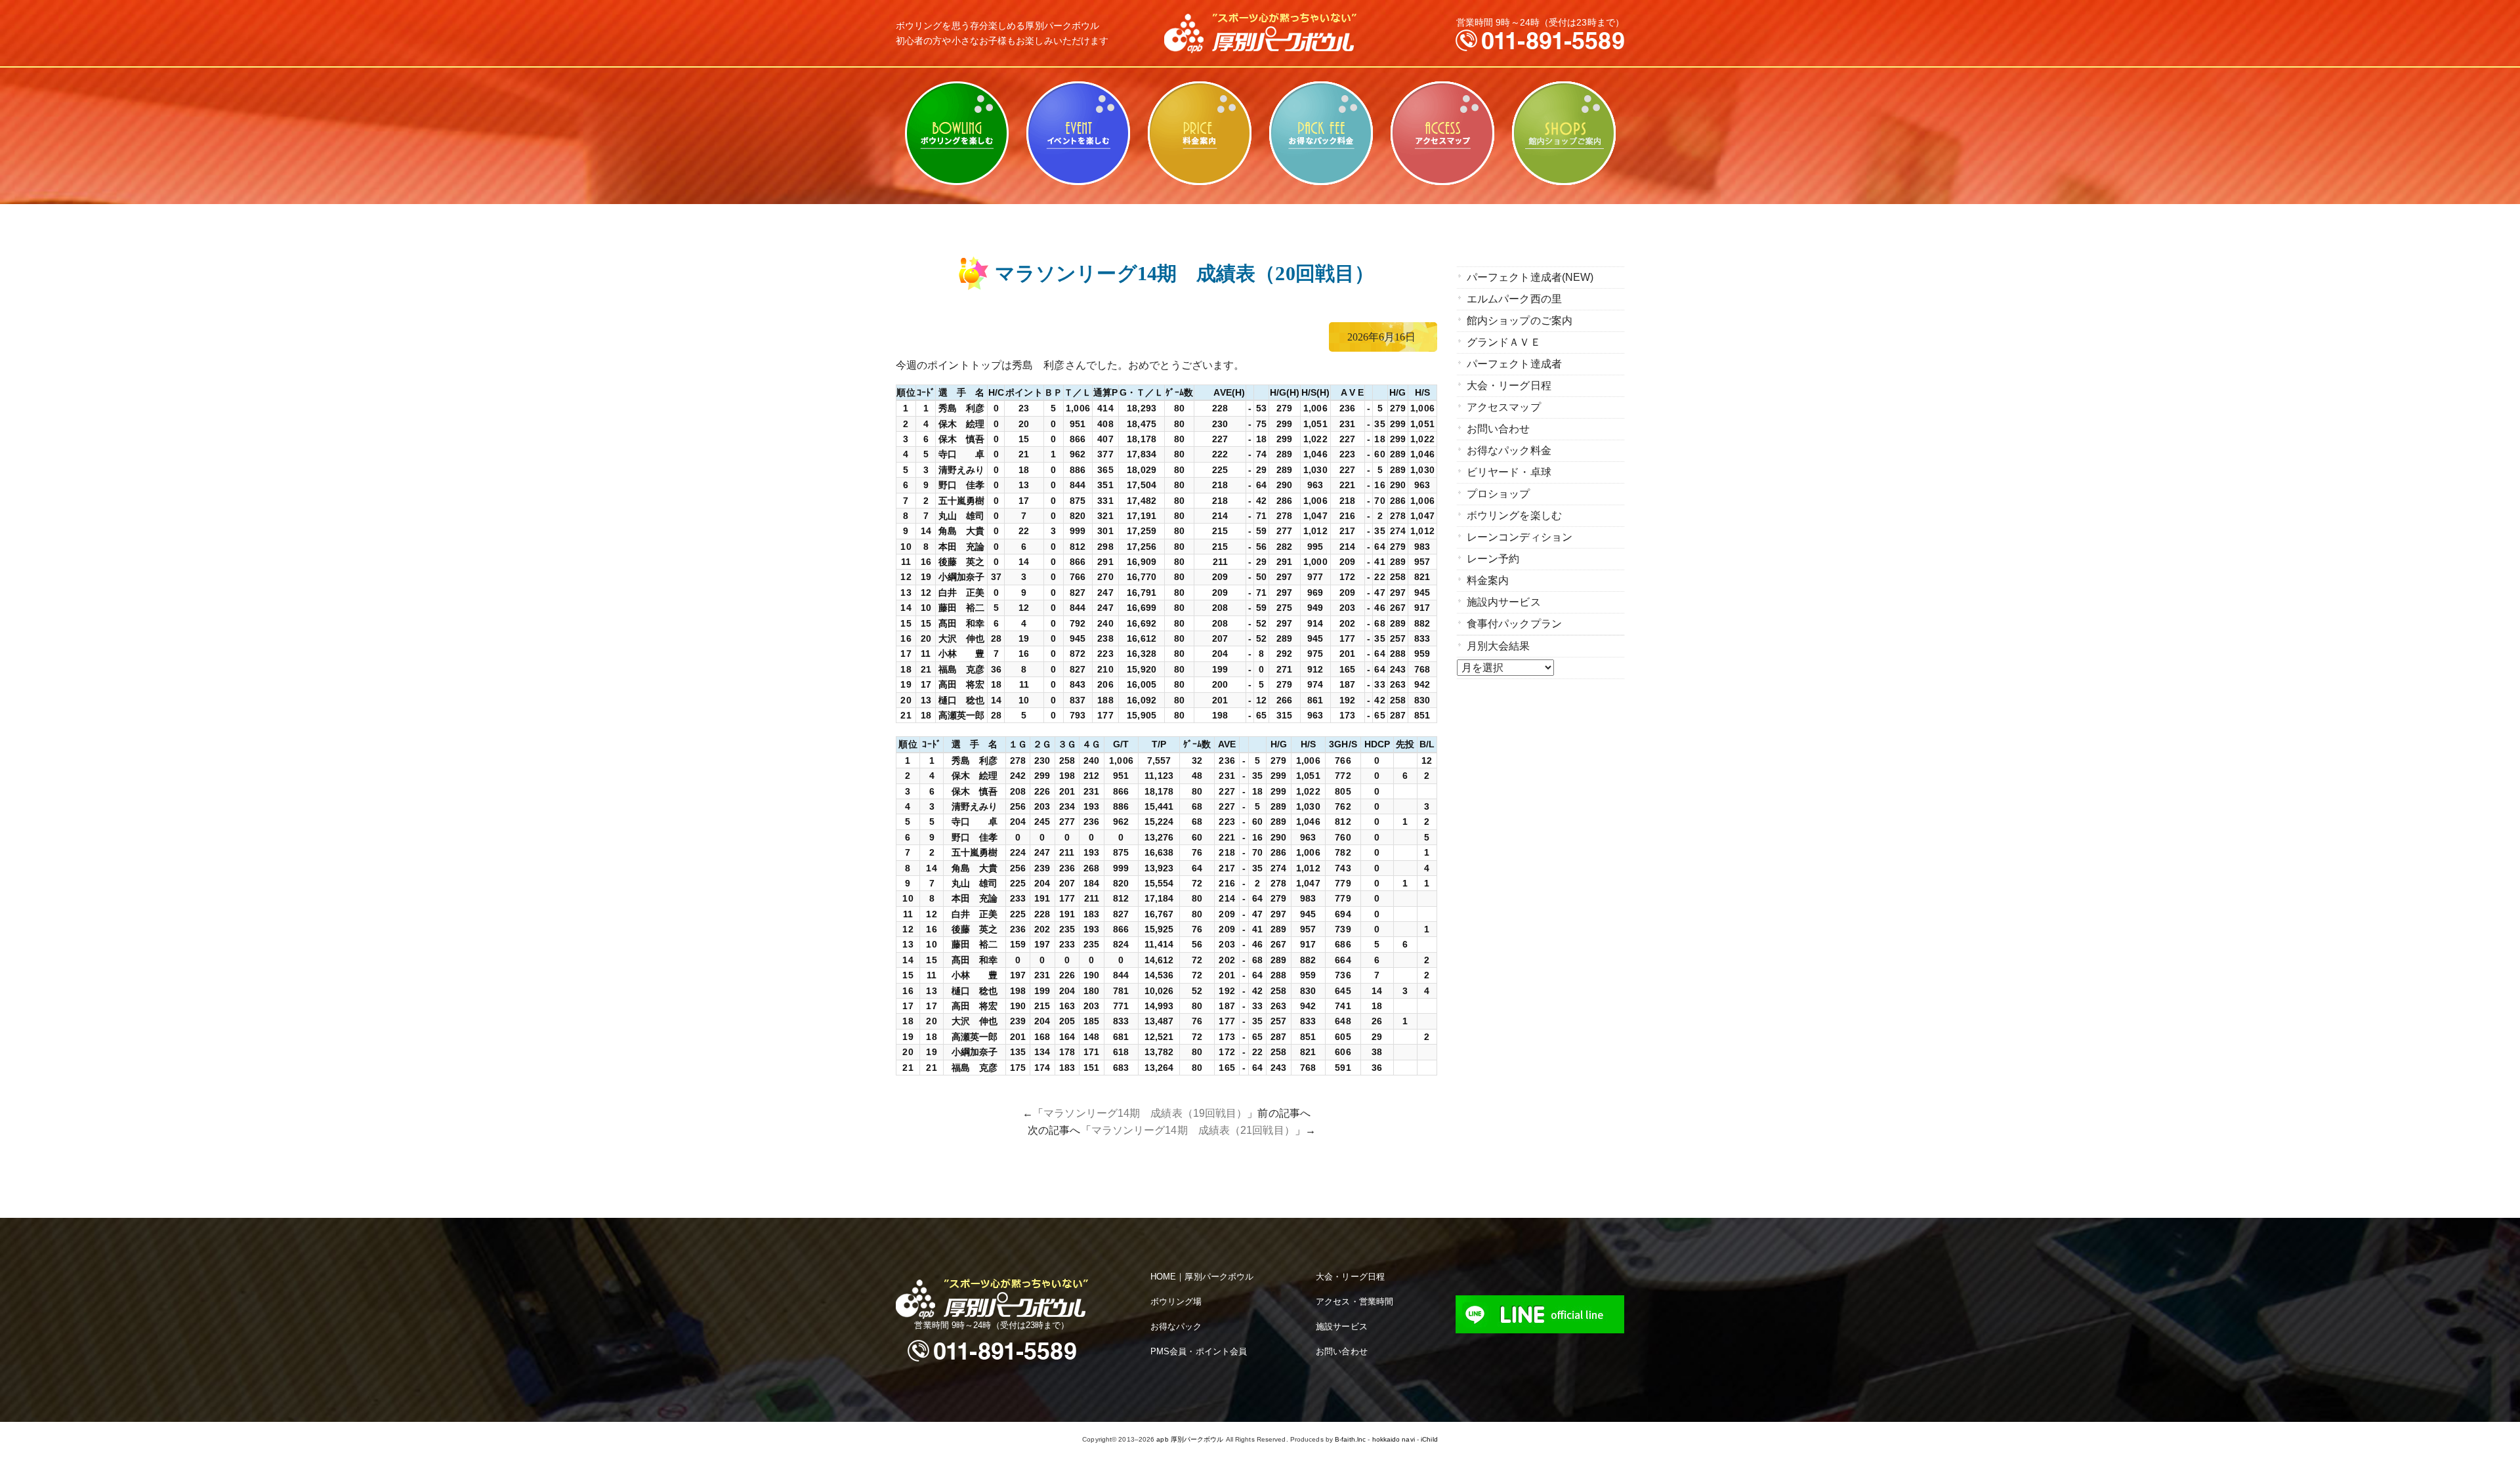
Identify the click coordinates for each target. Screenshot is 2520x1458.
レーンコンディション (1520, 537)
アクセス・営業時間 (1354, 1302)
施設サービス (1342, 1326)
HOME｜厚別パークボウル (1202, 1277)
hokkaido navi (1394, 1439)
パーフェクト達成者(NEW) (1530, 277)
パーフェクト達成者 (1514, 364)
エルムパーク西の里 (1514, 299)
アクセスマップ (1442, 133)
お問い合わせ (1499, 429)
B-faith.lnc (1350, 1439)
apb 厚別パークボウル (1190, 1439)
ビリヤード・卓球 (1078, 133)
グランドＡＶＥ (1504, 342)
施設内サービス (1504, 602)
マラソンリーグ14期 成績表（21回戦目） (1193, 1130)
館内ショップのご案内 (1564, 133)
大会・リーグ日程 (1509, 385)
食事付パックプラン (1514, 624)
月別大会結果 (1499, 646)
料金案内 (1199, 133)
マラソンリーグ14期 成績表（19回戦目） (1145, 1113)
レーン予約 (1493, 559)
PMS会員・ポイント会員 (1199, 1351)
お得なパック (1176, 1326)
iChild (1429, 1439)
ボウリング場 (1176, 1302)
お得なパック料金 (1321, 133)
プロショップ (1499, 494)
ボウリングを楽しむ (956, 133)
